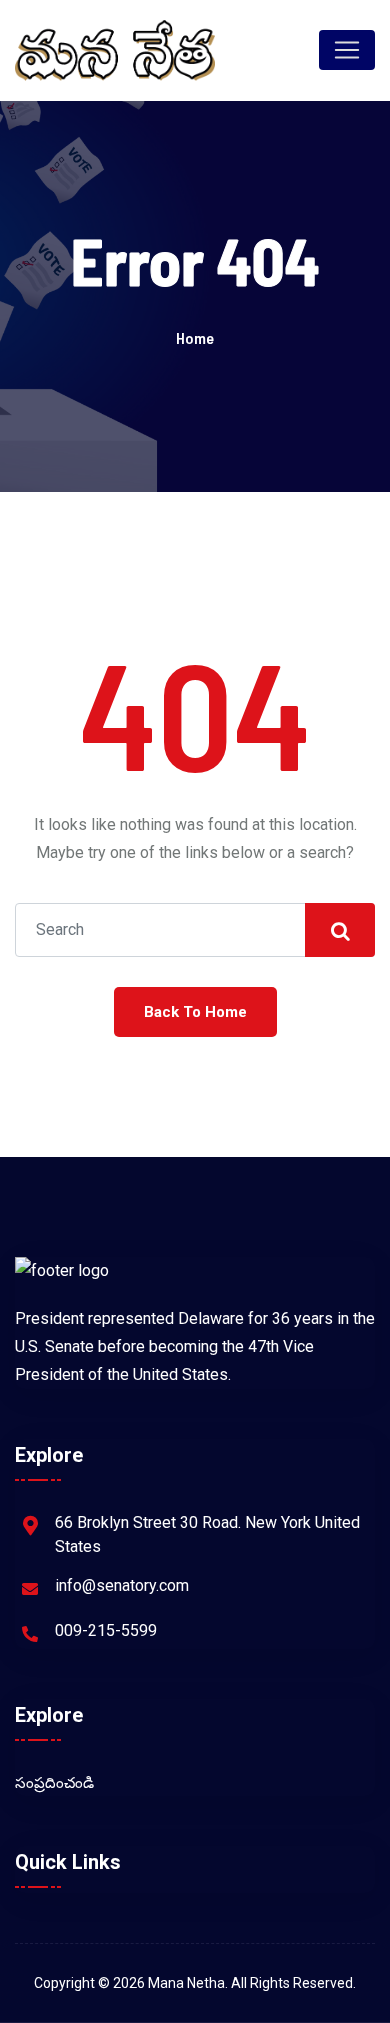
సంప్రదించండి (54, 1783)
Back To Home (195, 1012)
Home (195, 337)
